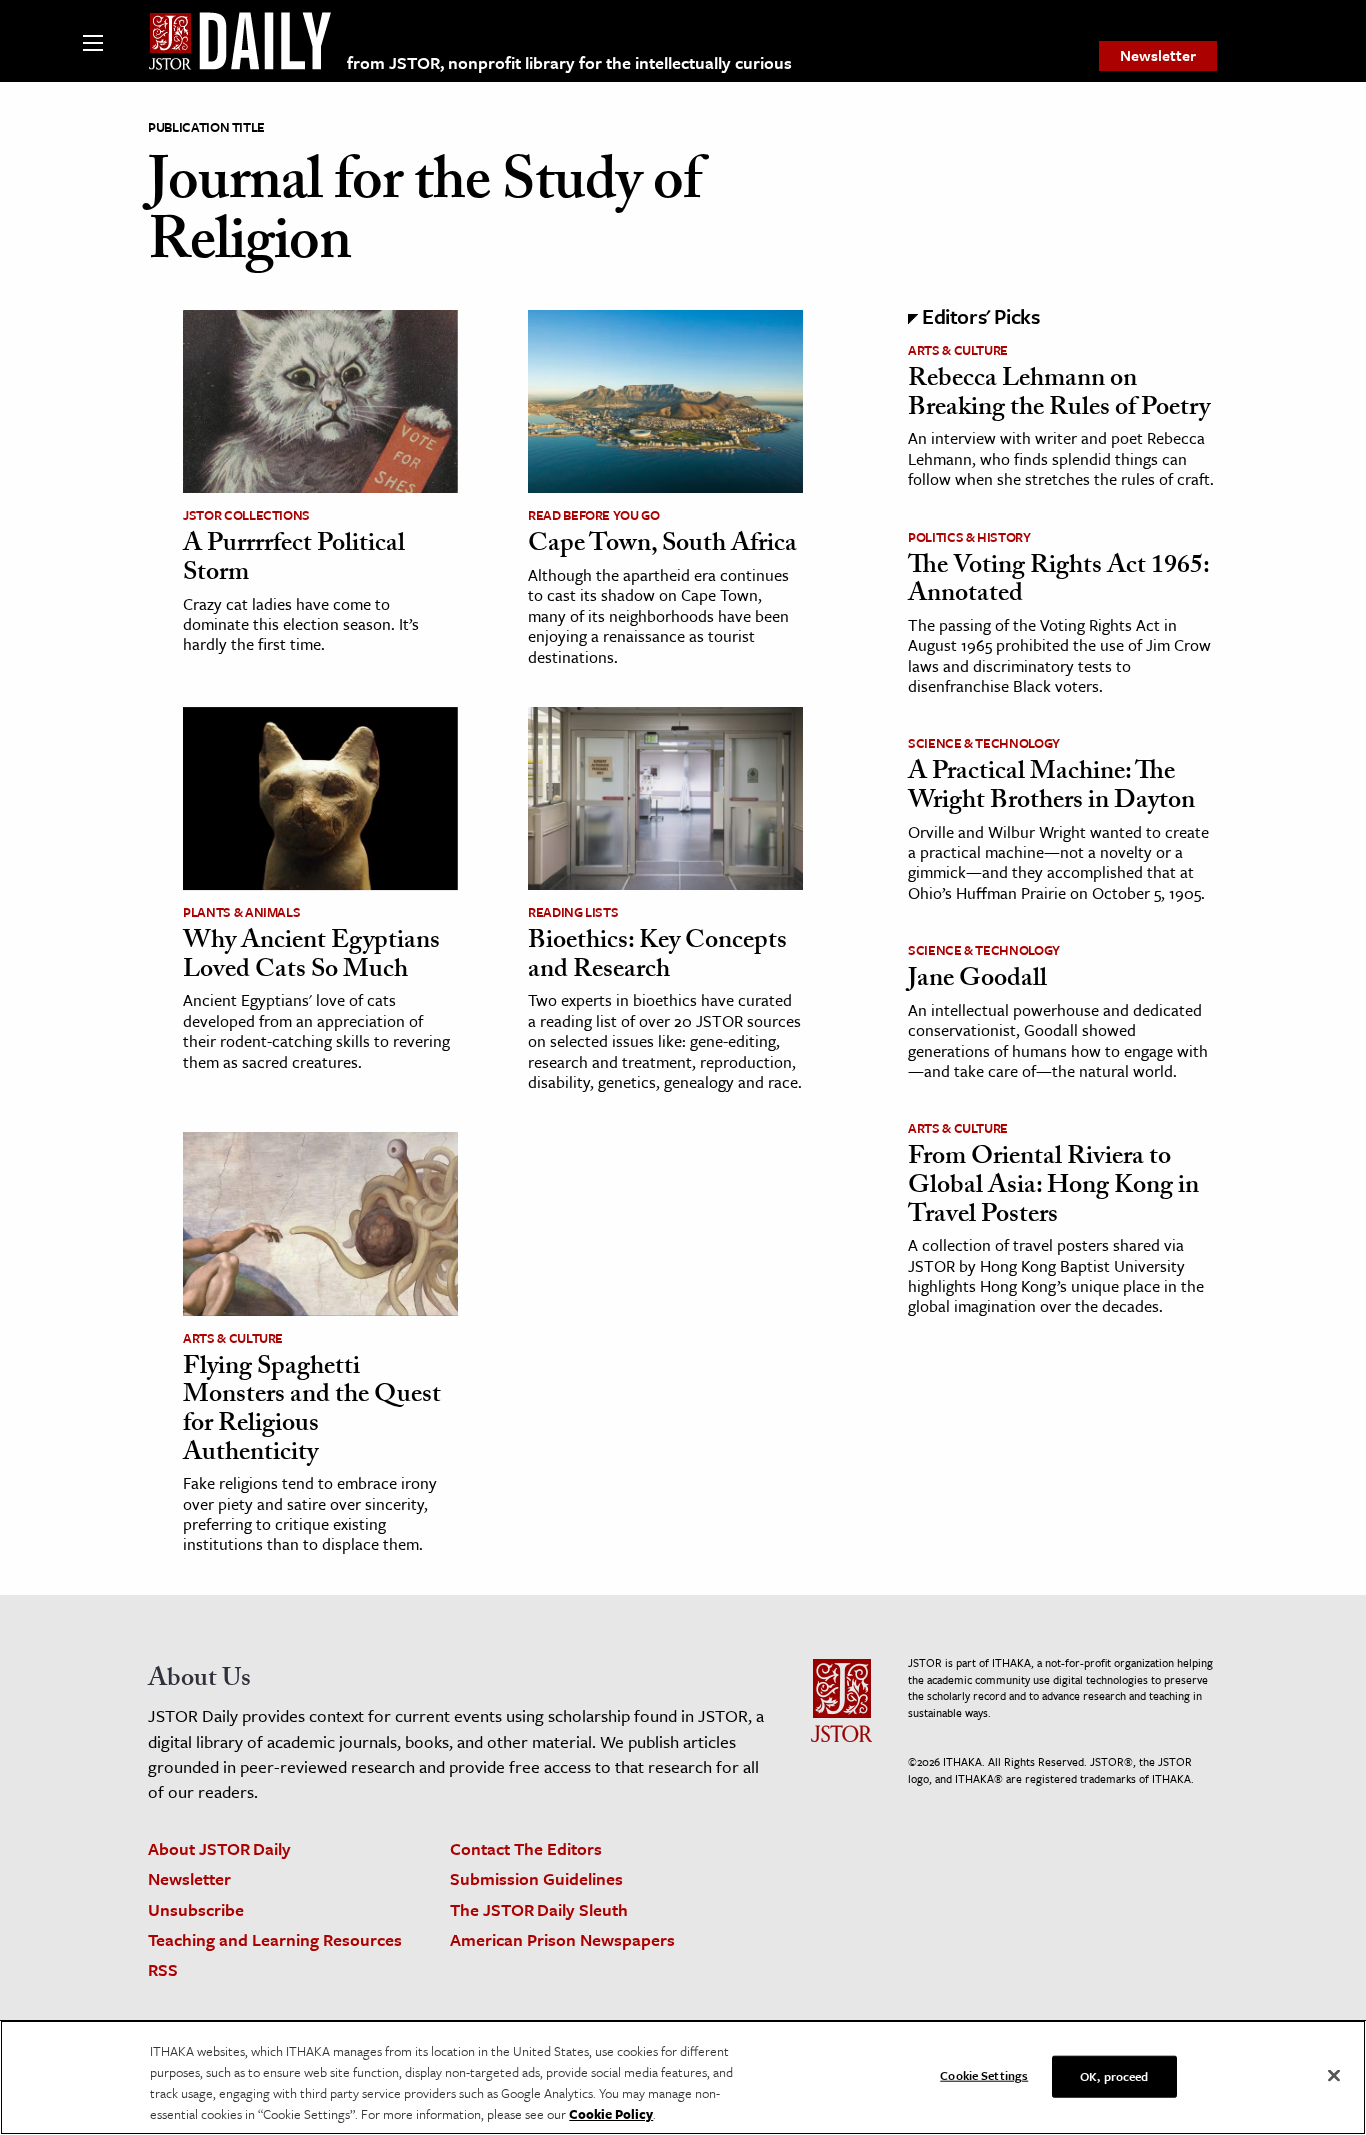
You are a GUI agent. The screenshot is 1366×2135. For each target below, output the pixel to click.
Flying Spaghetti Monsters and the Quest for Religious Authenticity (312, 1412)
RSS (163, 1969)
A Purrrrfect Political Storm (294, 560)
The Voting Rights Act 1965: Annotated (1058, 582)
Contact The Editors (526, 1848)
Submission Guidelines (536, 1878)
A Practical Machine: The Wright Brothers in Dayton (1051, 788)
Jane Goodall (977, 981)
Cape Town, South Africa (662, 546)
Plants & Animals (241, 912)
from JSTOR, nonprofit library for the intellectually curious (569, 62)
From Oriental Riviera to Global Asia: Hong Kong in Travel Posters (1053, 1187)
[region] (683, 2077)
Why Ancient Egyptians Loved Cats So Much (311, 957)
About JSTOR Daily (219, 1848)
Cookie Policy (611, 2114)
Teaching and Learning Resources (275, 1939)
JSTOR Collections (246, 515)
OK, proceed (1114, 2076)
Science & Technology (984, 743)
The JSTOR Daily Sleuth (539, 1909)
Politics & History (969, 537)
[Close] (1334, 2076)
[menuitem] (1158, 56)
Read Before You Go (594, 515)
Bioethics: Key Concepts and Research (657, 957)
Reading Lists (573, 912)
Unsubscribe (196, 1909)
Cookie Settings (984, 2075)
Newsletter (1158, 55)
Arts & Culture (233, 1338)
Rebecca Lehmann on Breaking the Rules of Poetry (1059, 395)
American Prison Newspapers (562, 1939)
